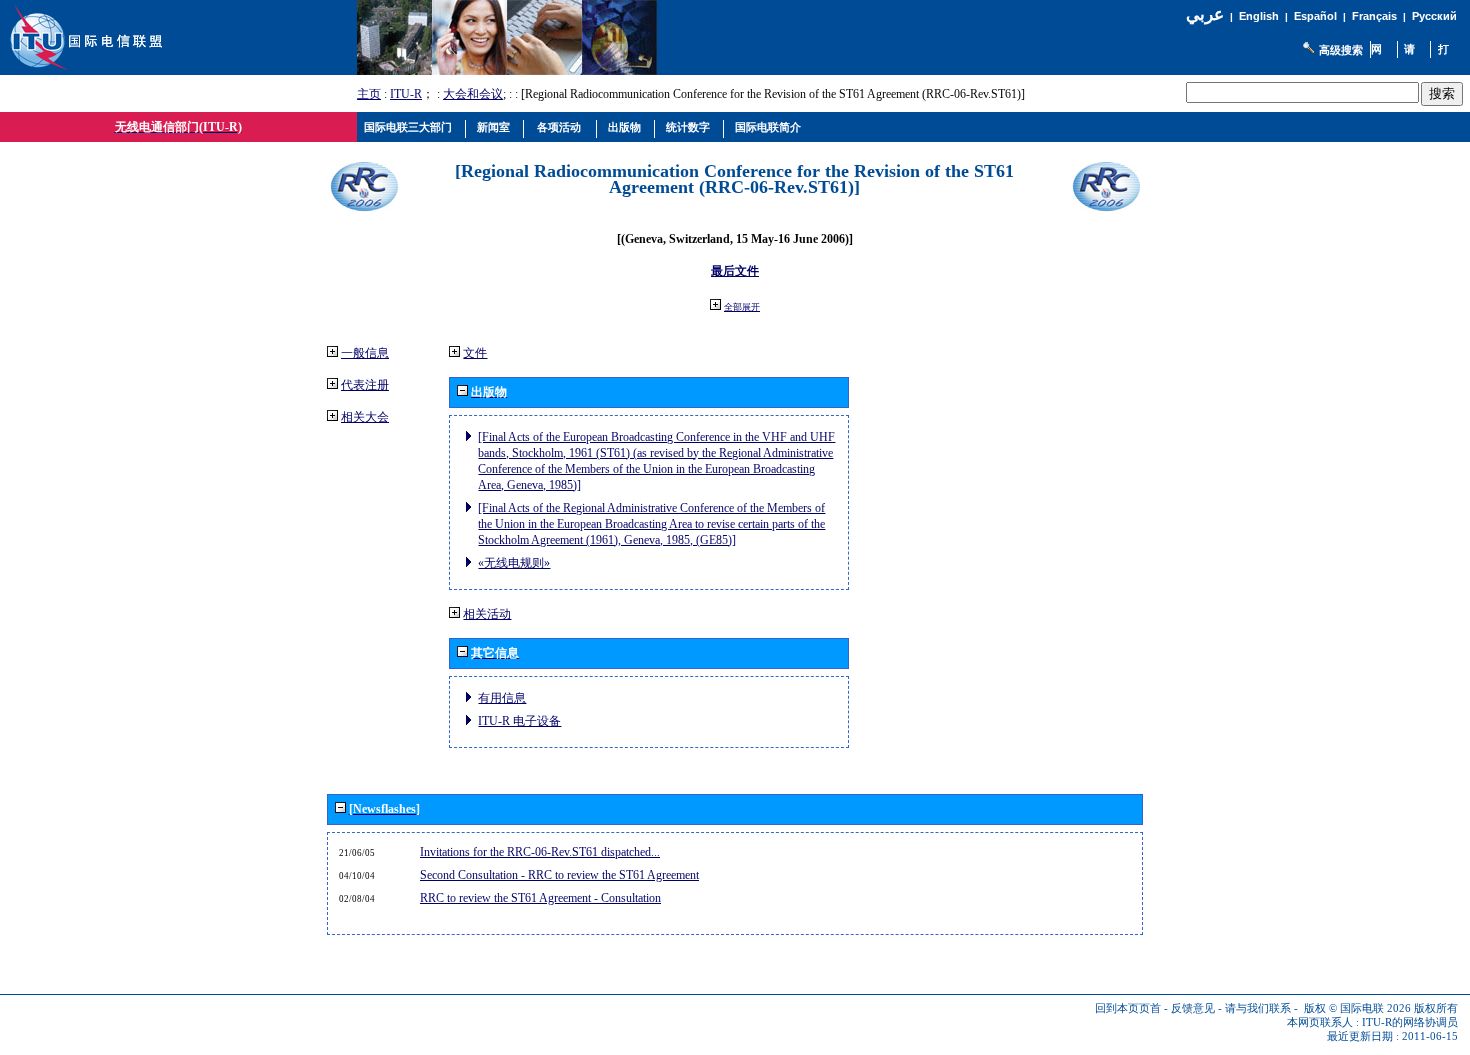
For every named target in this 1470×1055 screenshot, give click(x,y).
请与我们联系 (1258, 1008)
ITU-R (406, 94)
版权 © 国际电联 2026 (1357, 1008)
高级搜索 (1341, 50)
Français (1374, 16)
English (1259, 16)
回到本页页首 (1128, 1008)
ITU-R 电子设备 (519, 721)
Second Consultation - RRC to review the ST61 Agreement (559, 875)
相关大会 (365, 417)
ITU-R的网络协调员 (1410, 1022)
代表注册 (365, 385)
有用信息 (502, 698)
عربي (1205, 14)
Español (1315, 16)
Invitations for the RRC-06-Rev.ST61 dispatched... (540, 852)
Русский (1434, 16)
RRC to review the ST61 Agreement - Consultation (540, 898)
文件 (475, 353)
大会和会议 (473, 94)
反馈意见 (1193, 1008)
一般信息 (365, 353)
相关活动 (487, 614)
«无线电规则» (514, 563)
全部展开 (742, 307)
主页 (369, 94)
